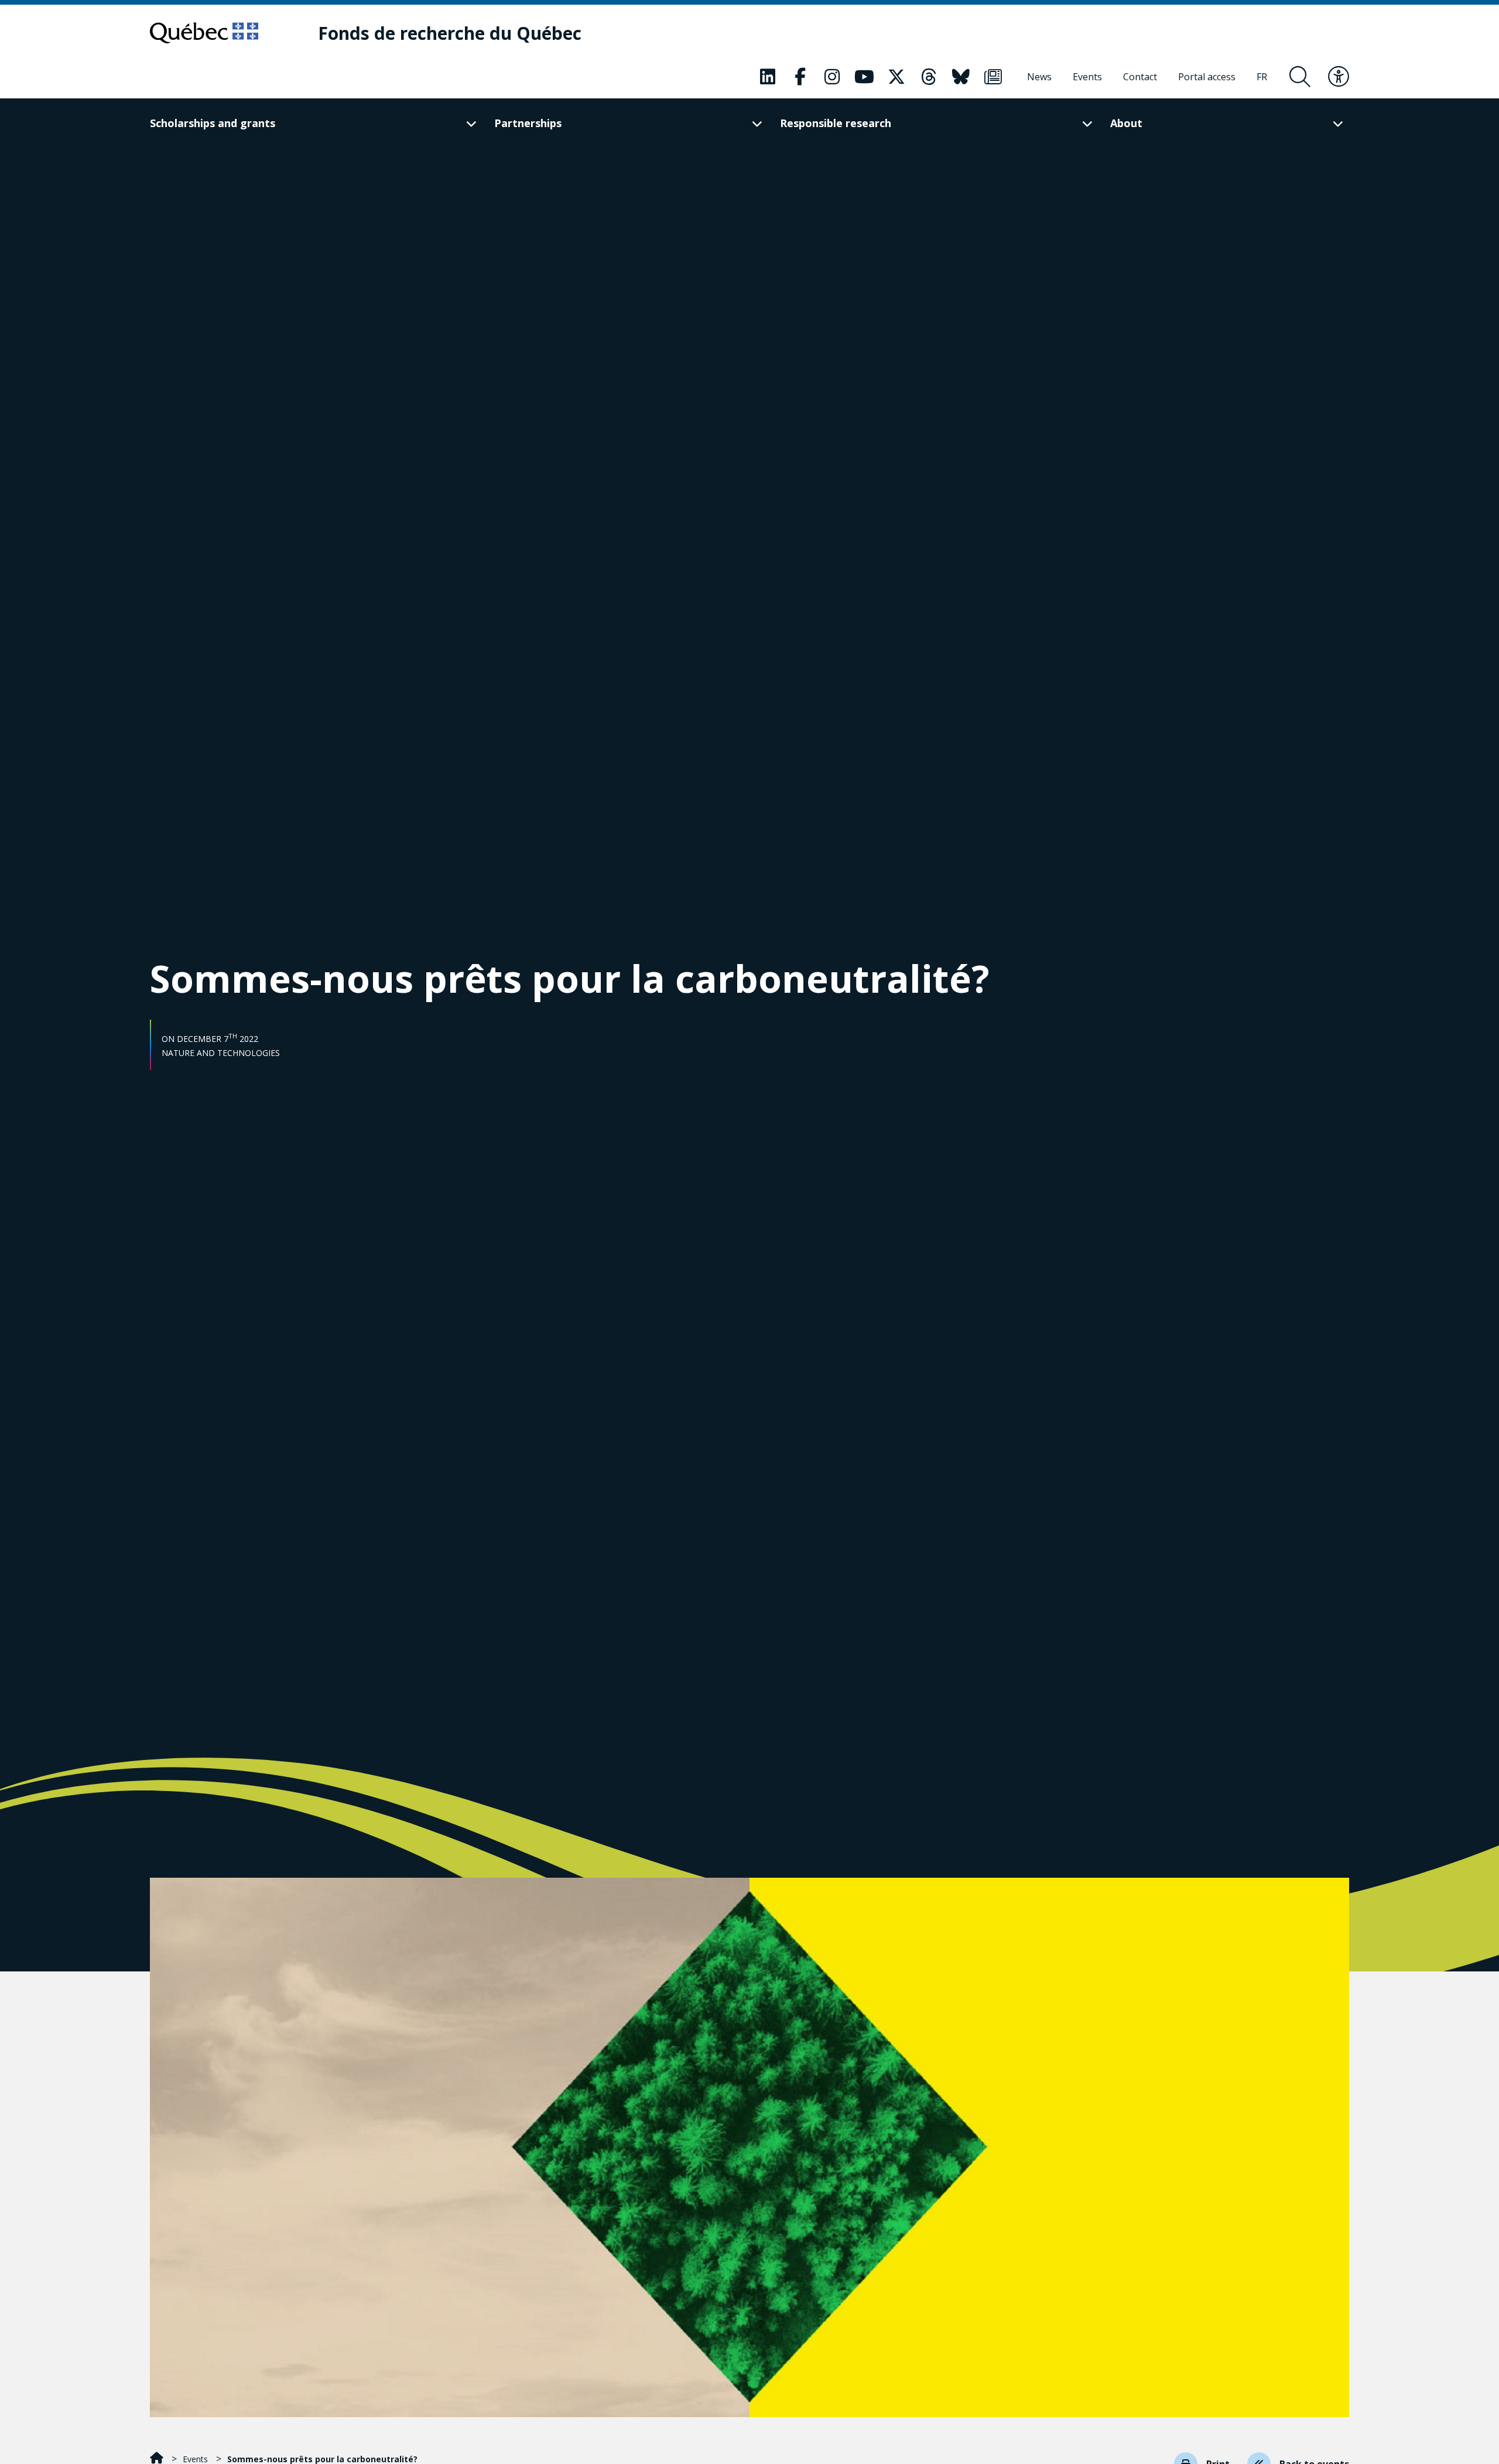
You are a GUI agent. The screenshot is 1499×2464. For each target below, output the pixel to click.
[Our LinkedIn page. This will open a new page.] (768, 77)
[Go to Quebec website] (204, 33)
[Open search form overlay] (1300, 77)
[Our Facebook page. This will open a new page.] (800, 77)
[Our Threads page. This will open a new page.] (929, 77)
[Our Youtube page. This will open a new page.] (864, 77)
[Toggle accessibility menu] (1339, 77)
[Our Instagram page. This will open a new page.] (832, 77)
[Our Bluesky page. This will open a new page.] (961, 77)
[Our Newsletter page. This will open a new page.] (993, 77)
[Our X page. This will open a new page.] (896, 77)
